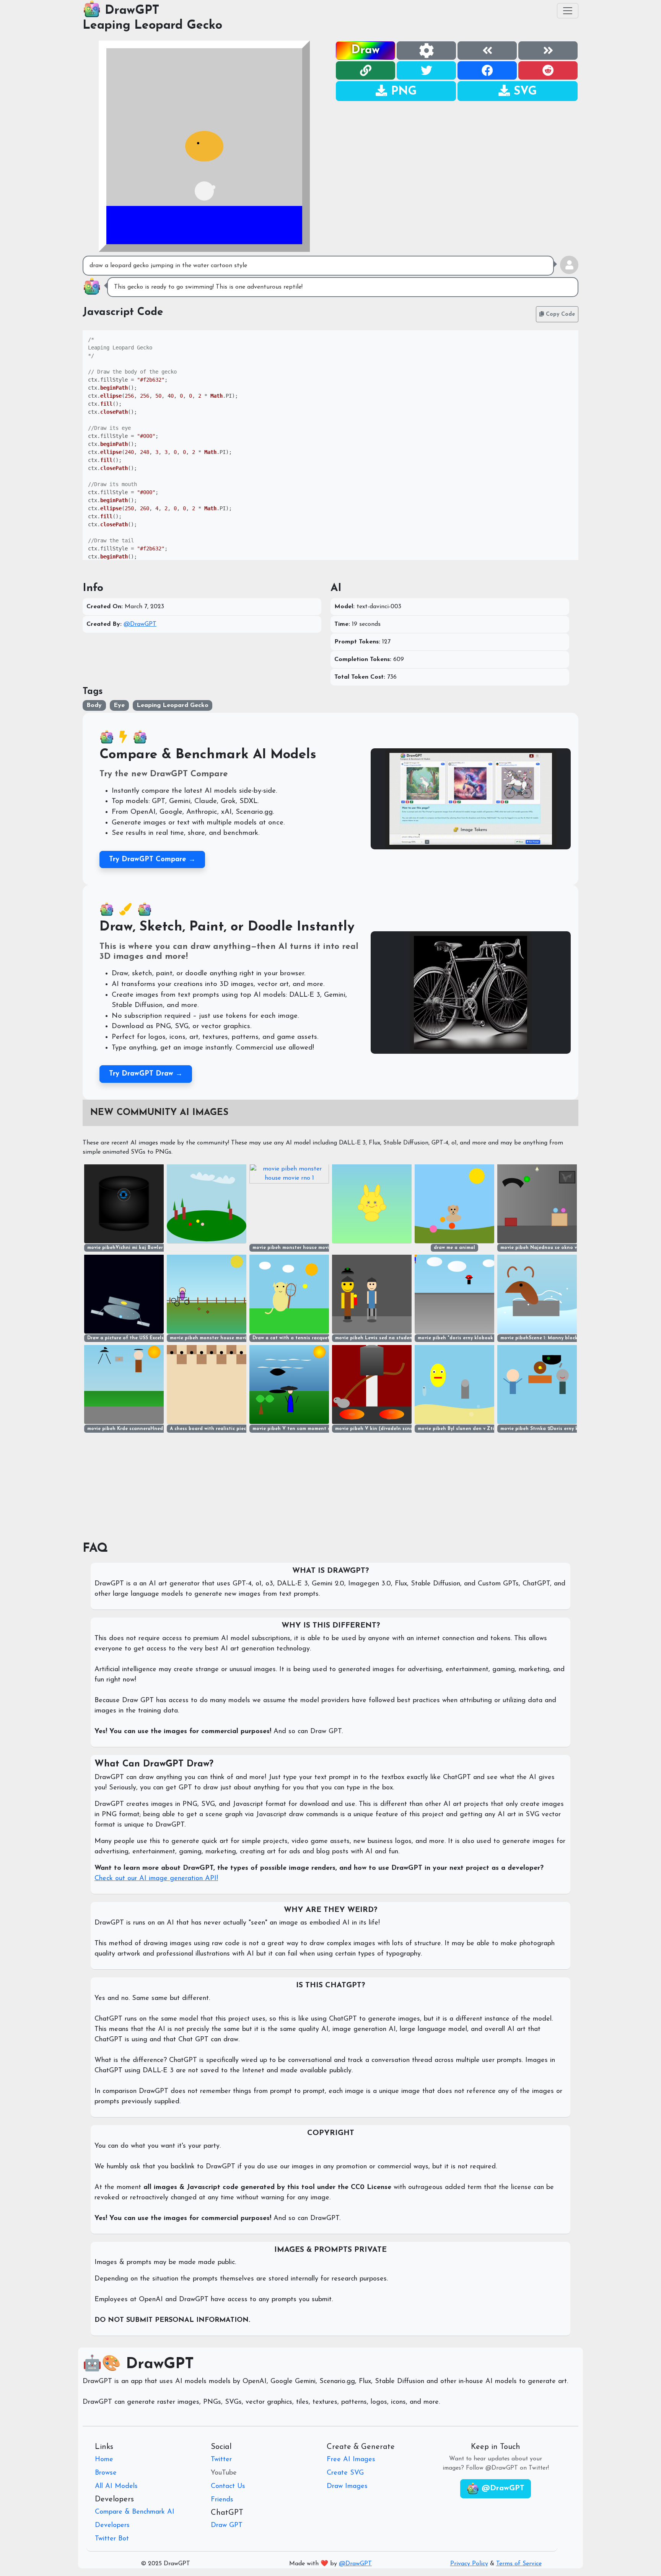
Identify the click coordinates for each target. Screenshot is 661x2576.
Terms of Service (519, 2564)
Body (94, 705)
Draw (366, 50)
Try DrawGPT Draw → (146, 1074)
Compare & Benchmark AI (135, 2512)
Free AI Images (351, 2460)
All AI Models (116, 2486)
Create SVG (345, 2473)
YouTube (224, 2473)
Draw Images (347, 2486)
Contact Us (228, 2486)
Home (104, 2460)
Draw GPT (227, 2525)
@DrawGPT (140, 624)
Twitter (221, 2460)
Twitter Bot (112, 2539)
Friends (222, 2500)
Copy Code (559, 314)
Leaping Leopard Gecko (152, 26)
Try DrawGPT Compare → (152, 859)
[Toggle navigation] (568, 11)
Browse (106, 2473)
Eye (119, 705)
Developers (112, 2525)
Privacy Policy (469, 2564)
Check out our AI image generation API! (156, 1879)
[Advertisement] (457, 155)
